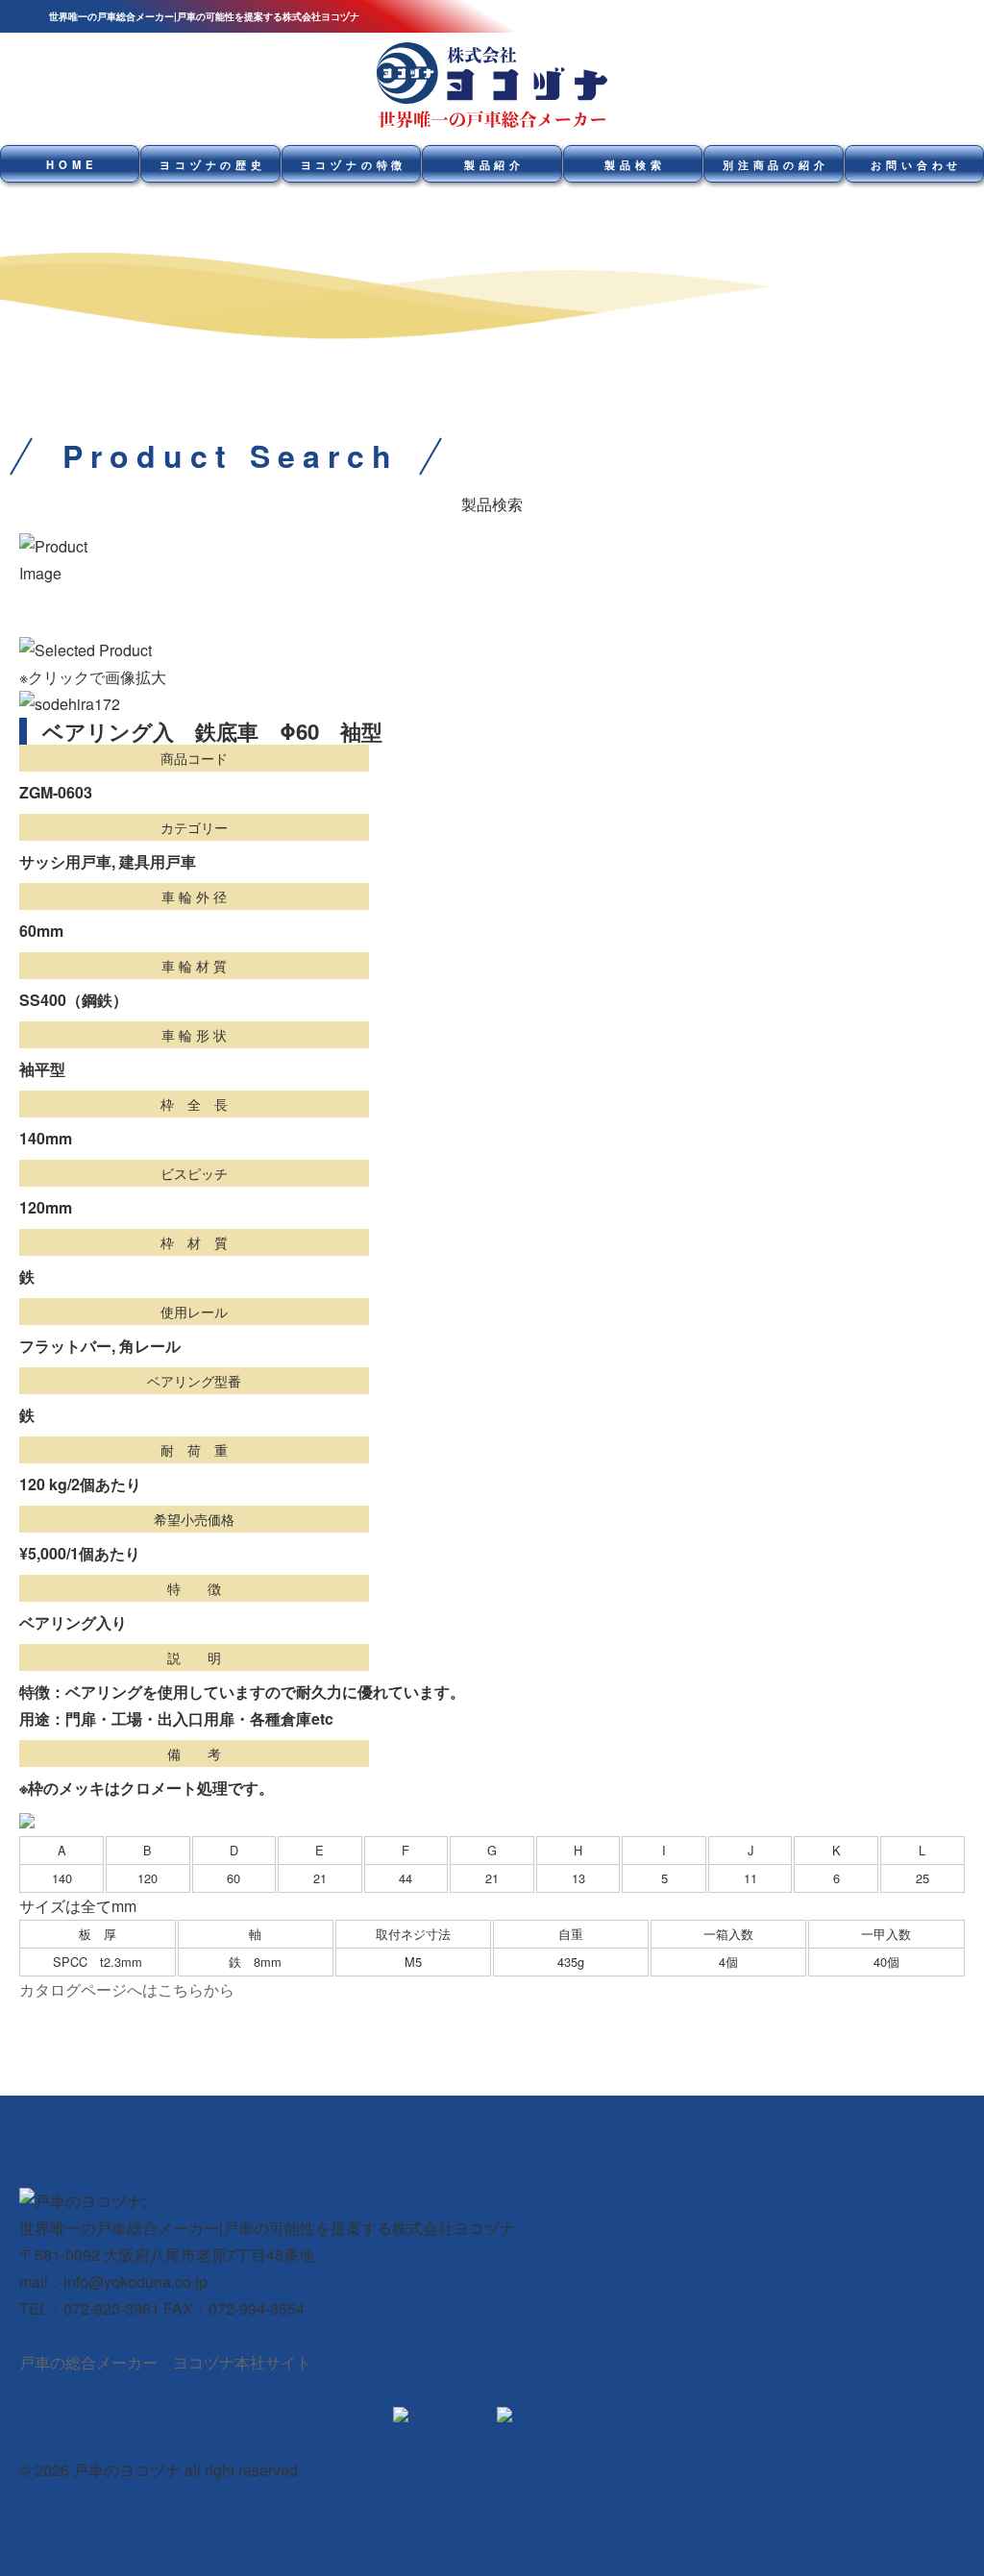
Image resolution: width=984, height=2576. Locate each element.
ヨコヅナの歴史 (213, 164)
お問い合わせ (916, 164)
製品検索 (635, 164)
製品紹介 (494, 164)
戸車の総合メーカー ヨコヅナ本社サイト (165, 2362)
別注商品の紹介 (776, 164)
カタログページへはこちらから (127, 1989)
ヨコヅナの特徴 (354, 164)
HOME (72, 164)
